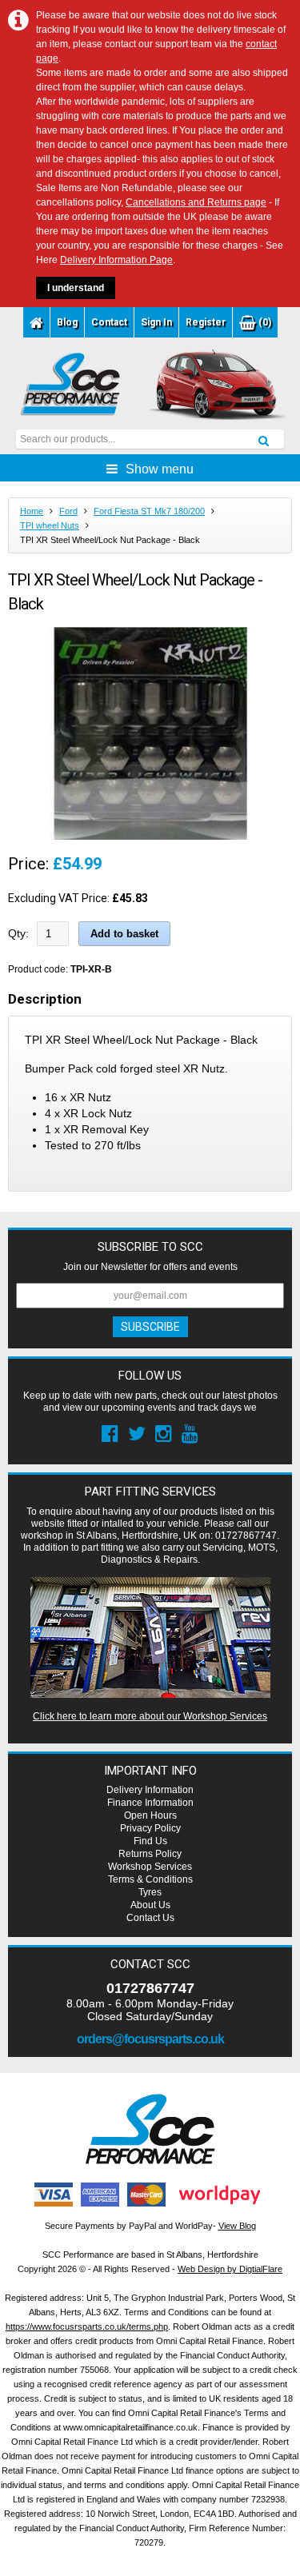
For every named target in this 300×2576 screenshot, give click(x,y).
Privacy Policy (150, 1828)
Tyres (150, 1892)
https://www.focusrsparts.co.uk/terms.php (87, 2326)
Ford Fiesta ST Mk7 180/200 (149, 511)
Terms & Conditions (150, 1879)
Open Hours (150, 1815)
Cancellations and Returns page (196, 202)
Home (32, 511)
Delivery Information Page (116, 260)
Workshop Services (150, 1867)
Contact (109, 322)
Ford (68, 511)
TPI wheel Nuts (50, 525)
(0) (264, 322)
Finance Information (150, 1803)
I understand (76, 288)
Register (206, 322)
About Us (150, 1905)
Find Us (150, 1841)
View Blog (237, 2226)
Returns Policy (150, 1854)
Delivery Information (150, 1790)
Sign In (156, 322)
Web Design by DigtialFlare (230, 2269)
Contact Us (150, 1918)
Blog (67, 322)
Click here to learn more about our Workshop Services (150, 1716)
